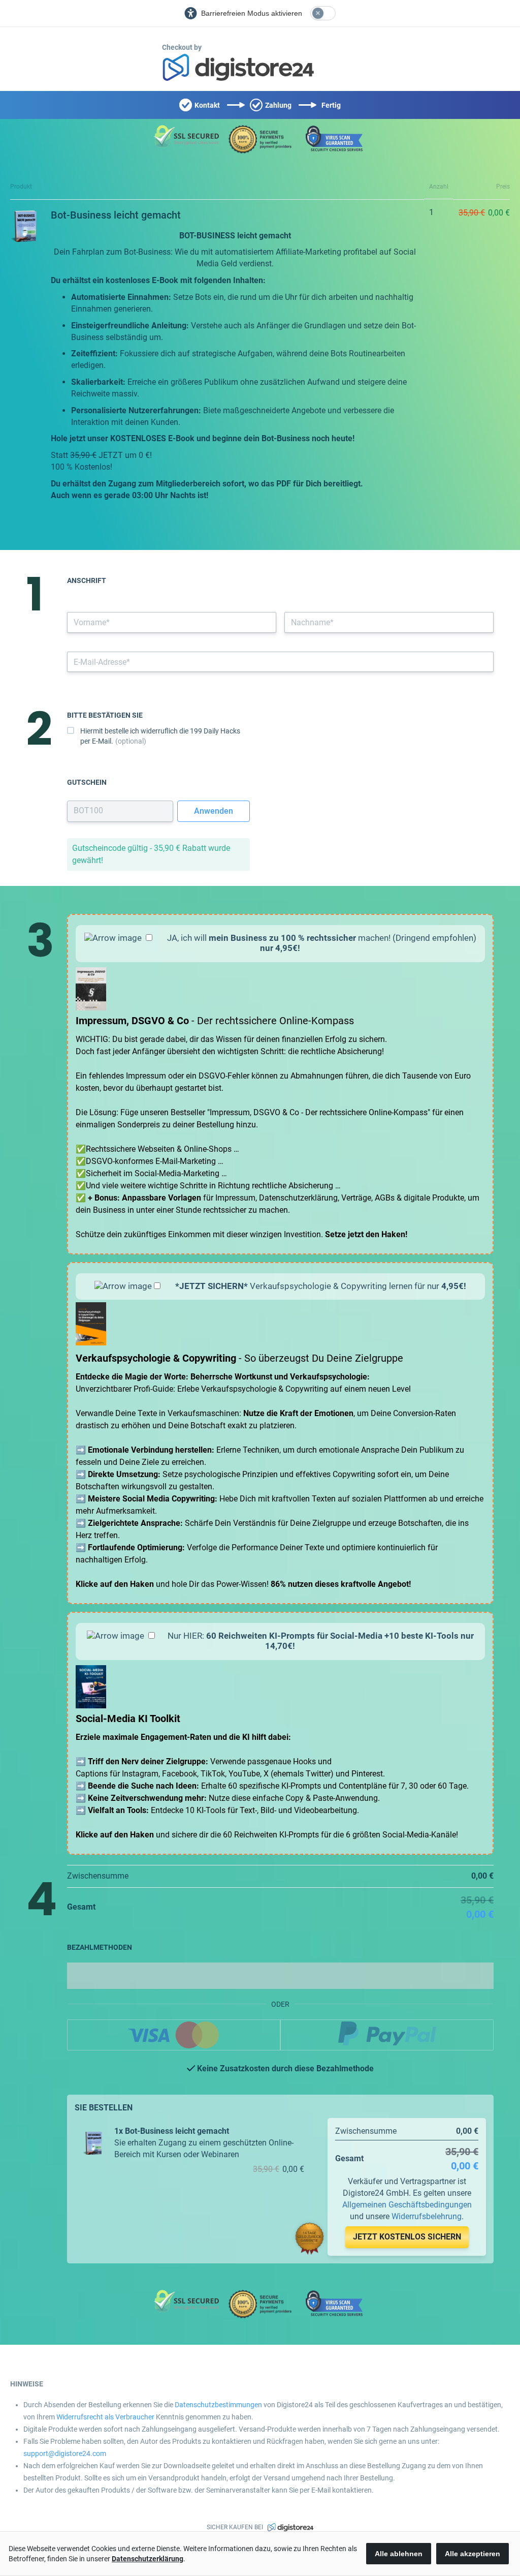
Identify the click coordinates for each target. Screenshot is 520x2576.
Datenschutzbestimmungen (218, 2405)
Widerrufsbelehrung (427, 2216)
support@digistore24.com (65, 2454)
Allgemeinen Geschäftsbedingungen (407, 2205)
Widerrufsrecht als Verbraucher (105, 2417)
